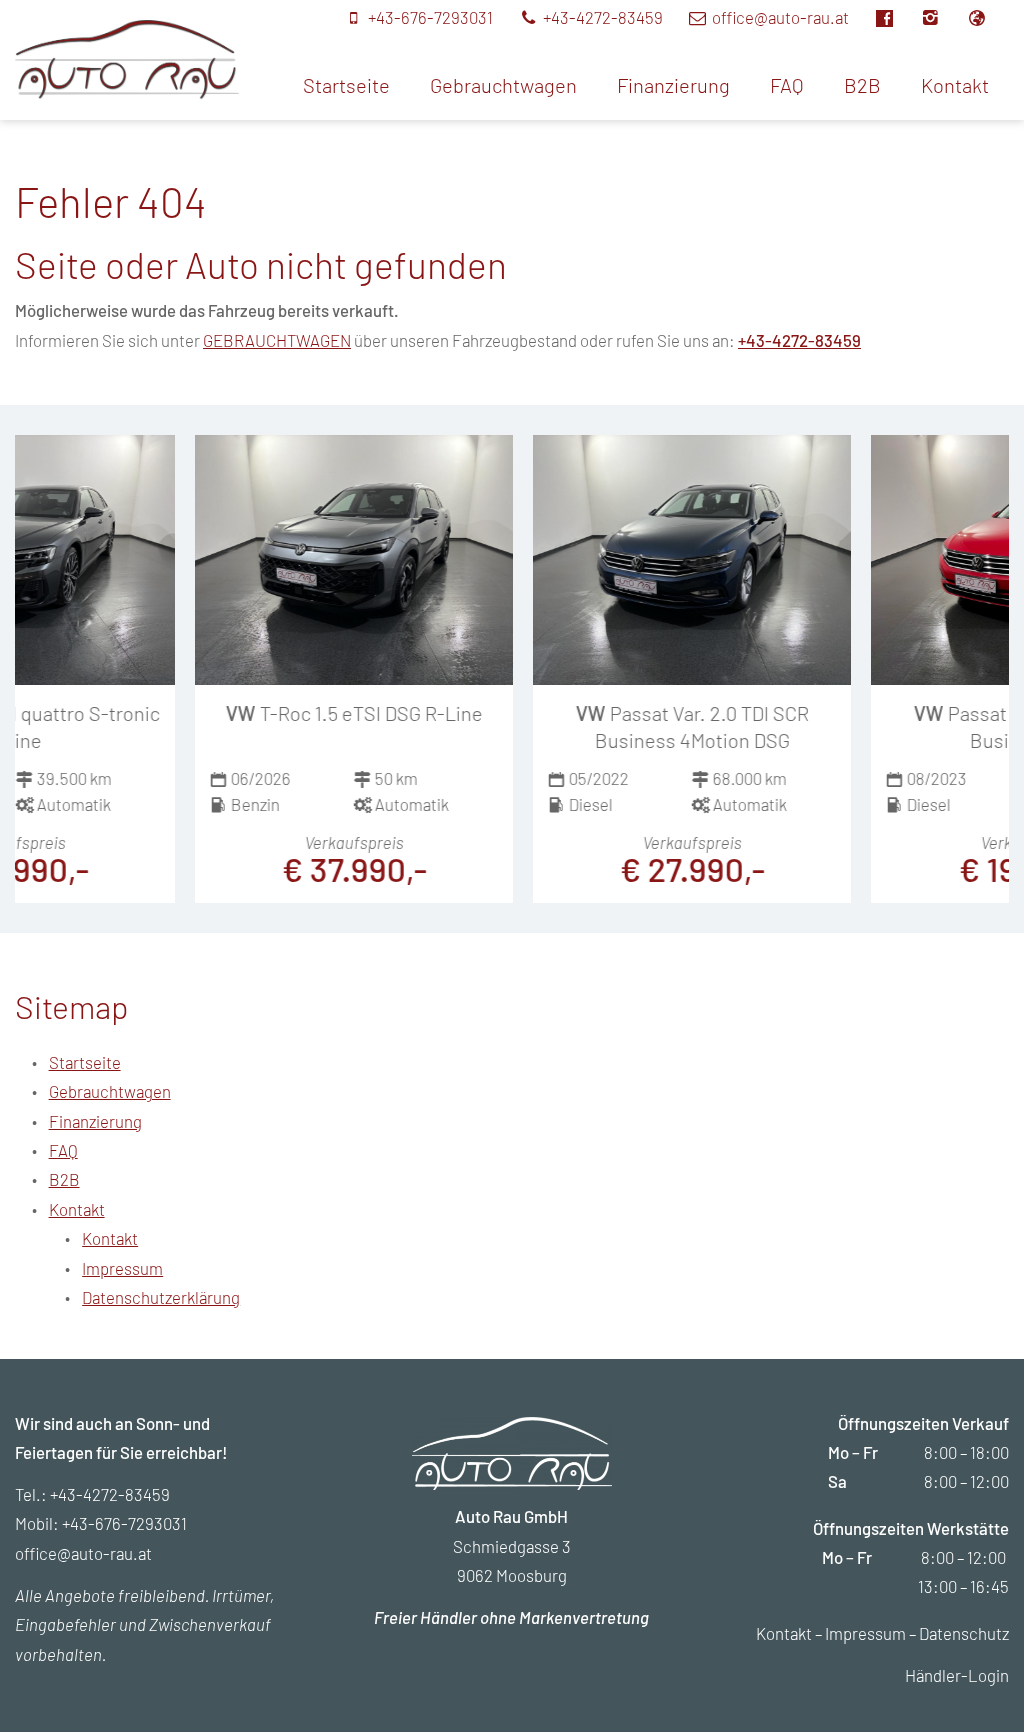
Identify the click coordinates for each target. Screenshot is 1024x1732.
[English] (987, 17)
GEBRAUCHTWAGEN (277, 340)
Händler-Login (957, 1675)
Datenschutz (964, 1633)
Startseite (346, 85)
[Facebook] (895, 17)
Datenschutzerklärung (161, 1297)
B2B (862, 85)
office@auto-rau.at (83, 1553)
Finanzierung (673, 85)
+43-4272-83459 (799, 340)
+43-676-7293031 (124, 1523)
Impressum (122, 1268)
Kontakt (955, 85)
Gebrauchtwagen (503, 85)
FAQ (787, 85)
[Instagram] (942, 17)
